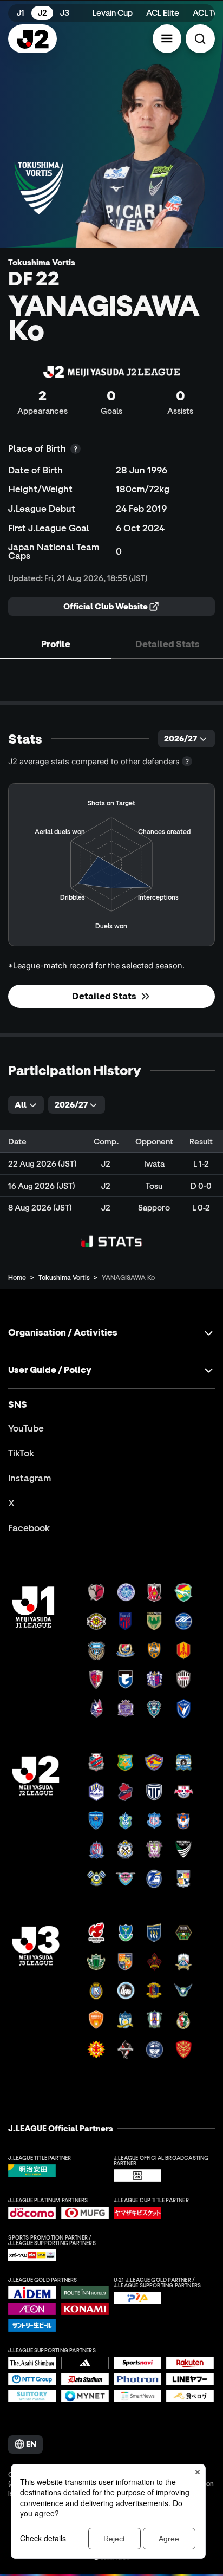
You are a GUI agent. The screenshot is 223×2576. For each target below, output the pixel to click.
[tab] (56, 643)
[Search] (200, 39)
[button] (167, 39)
